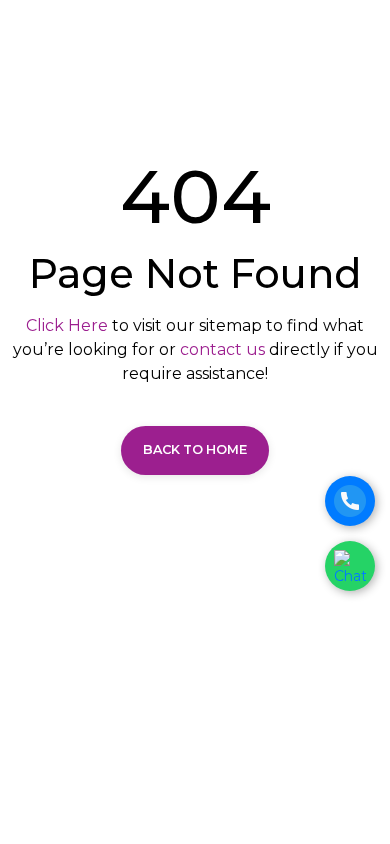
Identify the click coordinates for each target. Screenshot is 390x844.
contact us (222, 349)
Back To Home (195, 449)
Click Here (67, 325)
